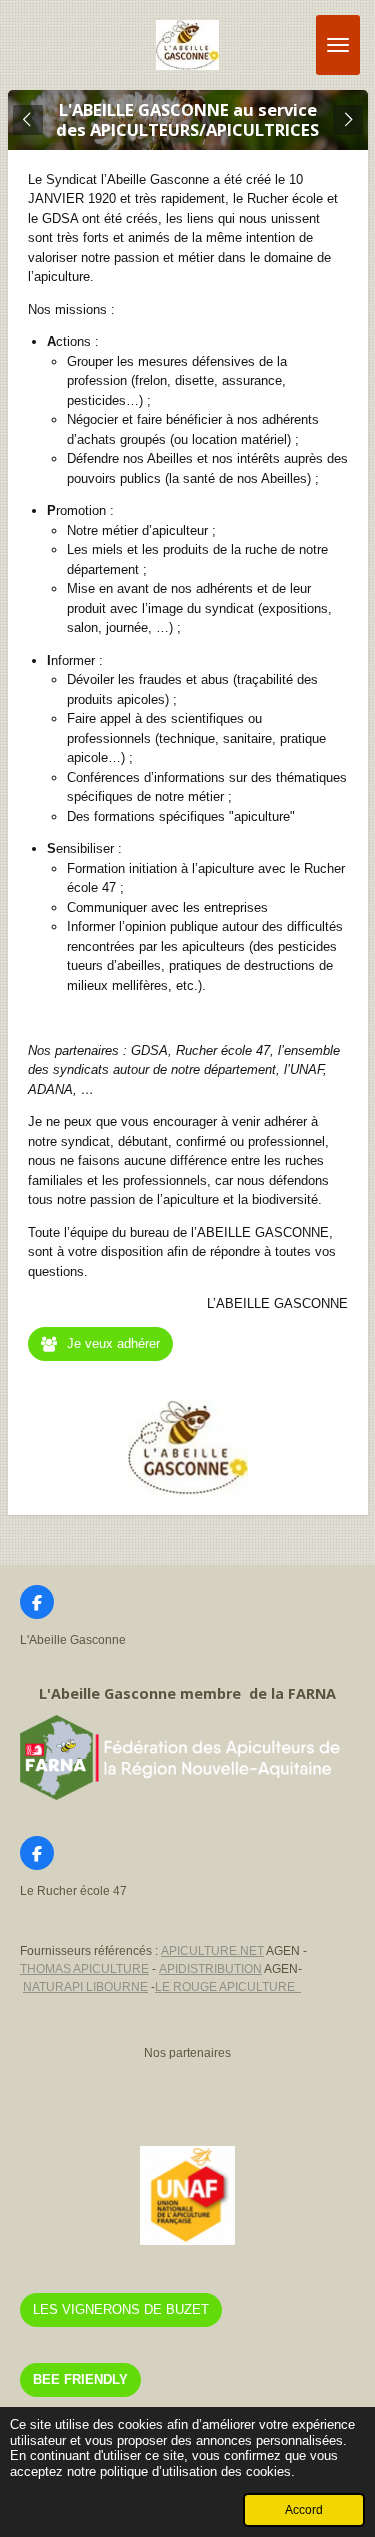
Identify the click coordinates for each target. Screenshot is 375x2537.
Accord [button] (304, 2509)
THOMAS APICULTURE (84, 1969)
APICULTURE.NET (212, 1951)
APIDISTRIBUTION (210, 1969)
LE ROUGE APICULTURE (228, 1987)
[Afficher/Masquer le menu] (338, 45)
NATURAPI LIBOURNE (85, 1987)
